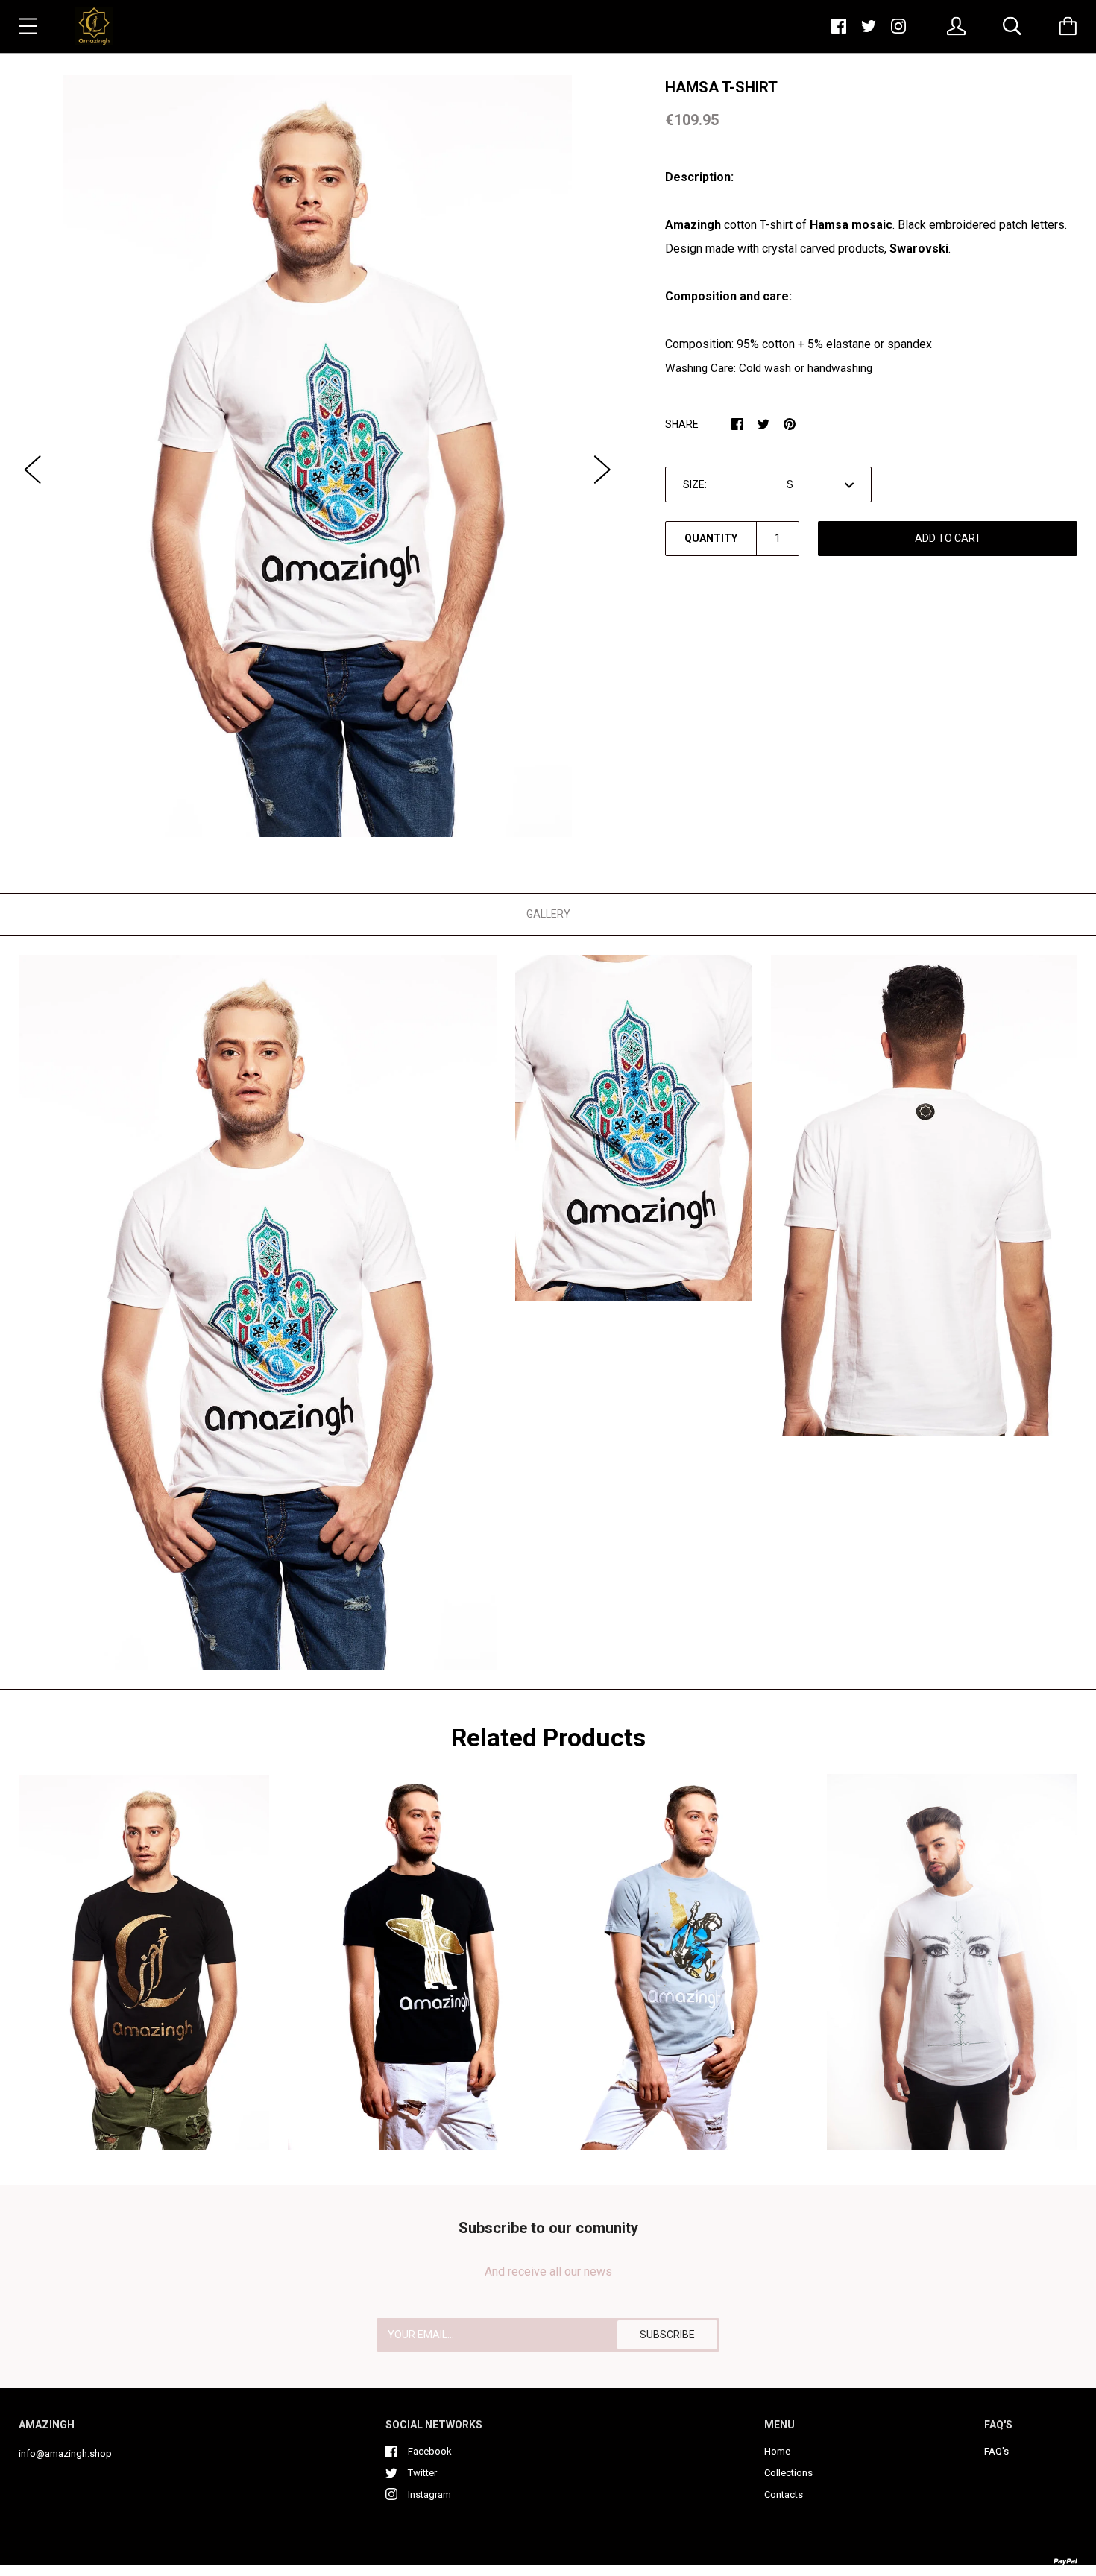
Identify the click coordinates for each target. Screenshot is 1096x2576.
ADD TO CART (948, 538)
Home (777, 2451)
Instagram (429, 2494)
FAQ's (996, 2451)
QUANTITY (711, 538)
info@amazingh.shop (65, 2453)
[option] (318, 456)
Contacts (784, 2494)
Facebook (430, 2451)
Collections (788, 2473)
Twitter (422, 2473)
